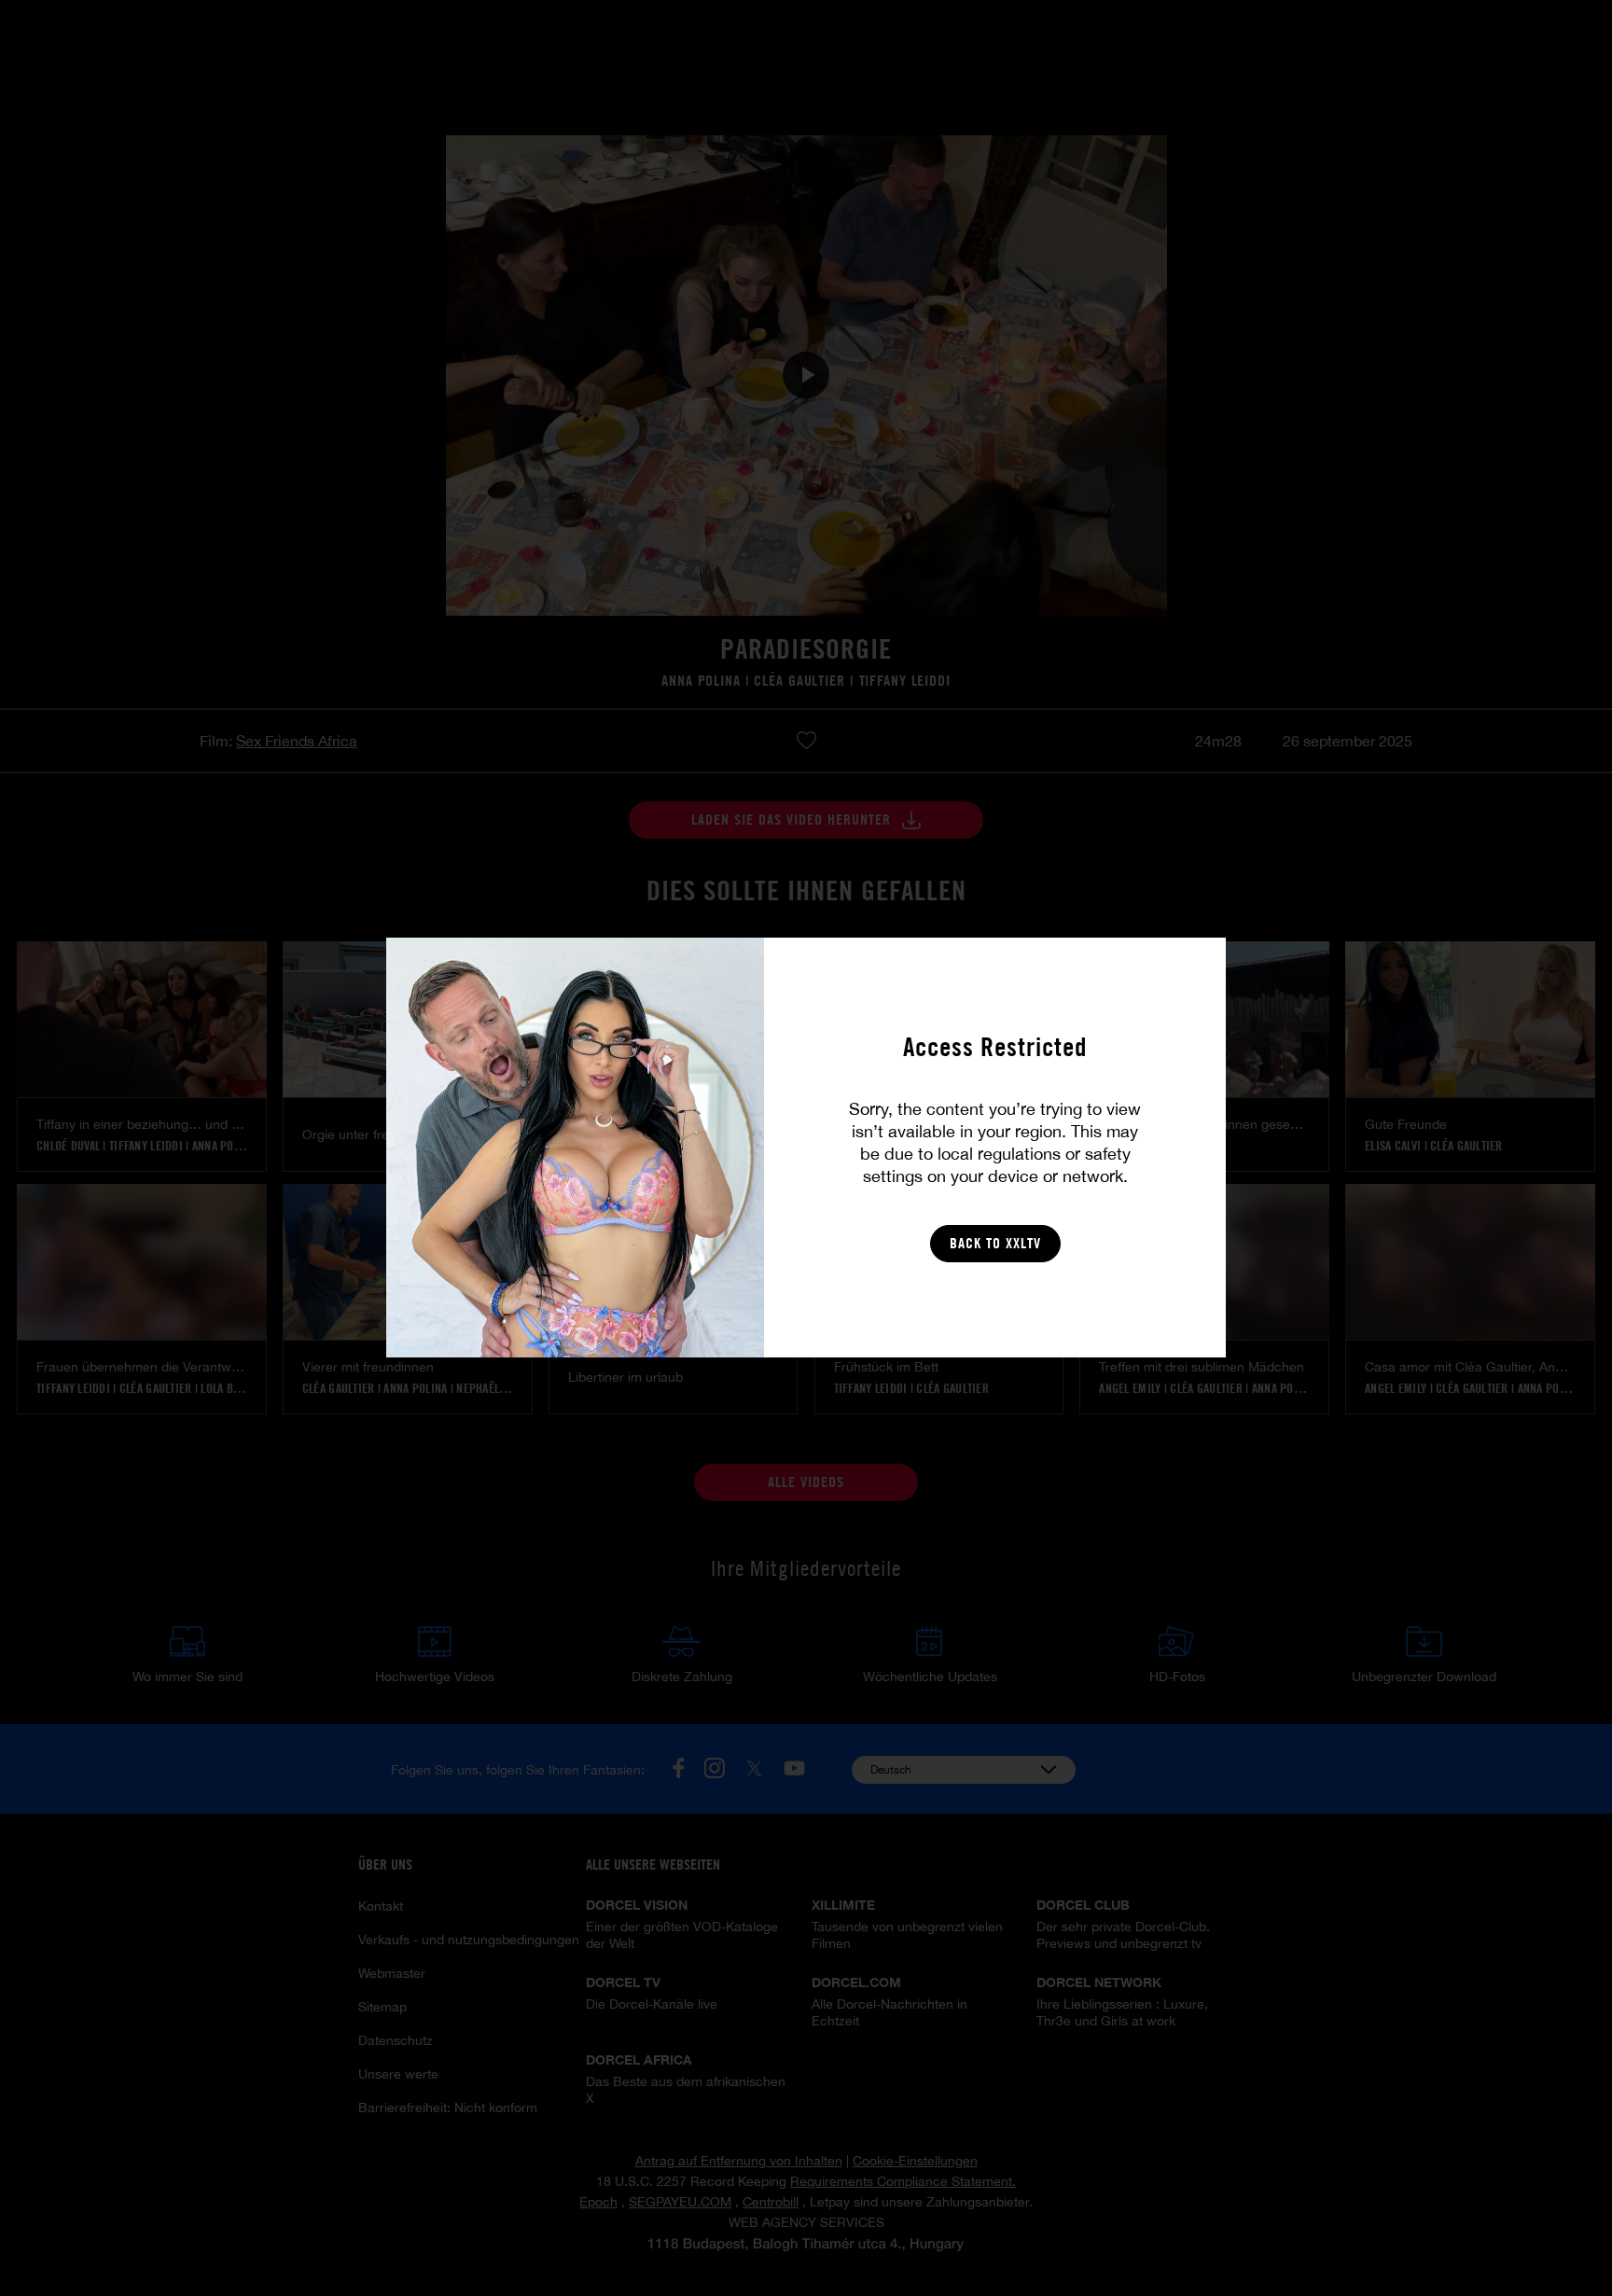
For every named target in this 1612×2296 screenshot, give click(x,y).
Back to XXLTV (995, 1243)
